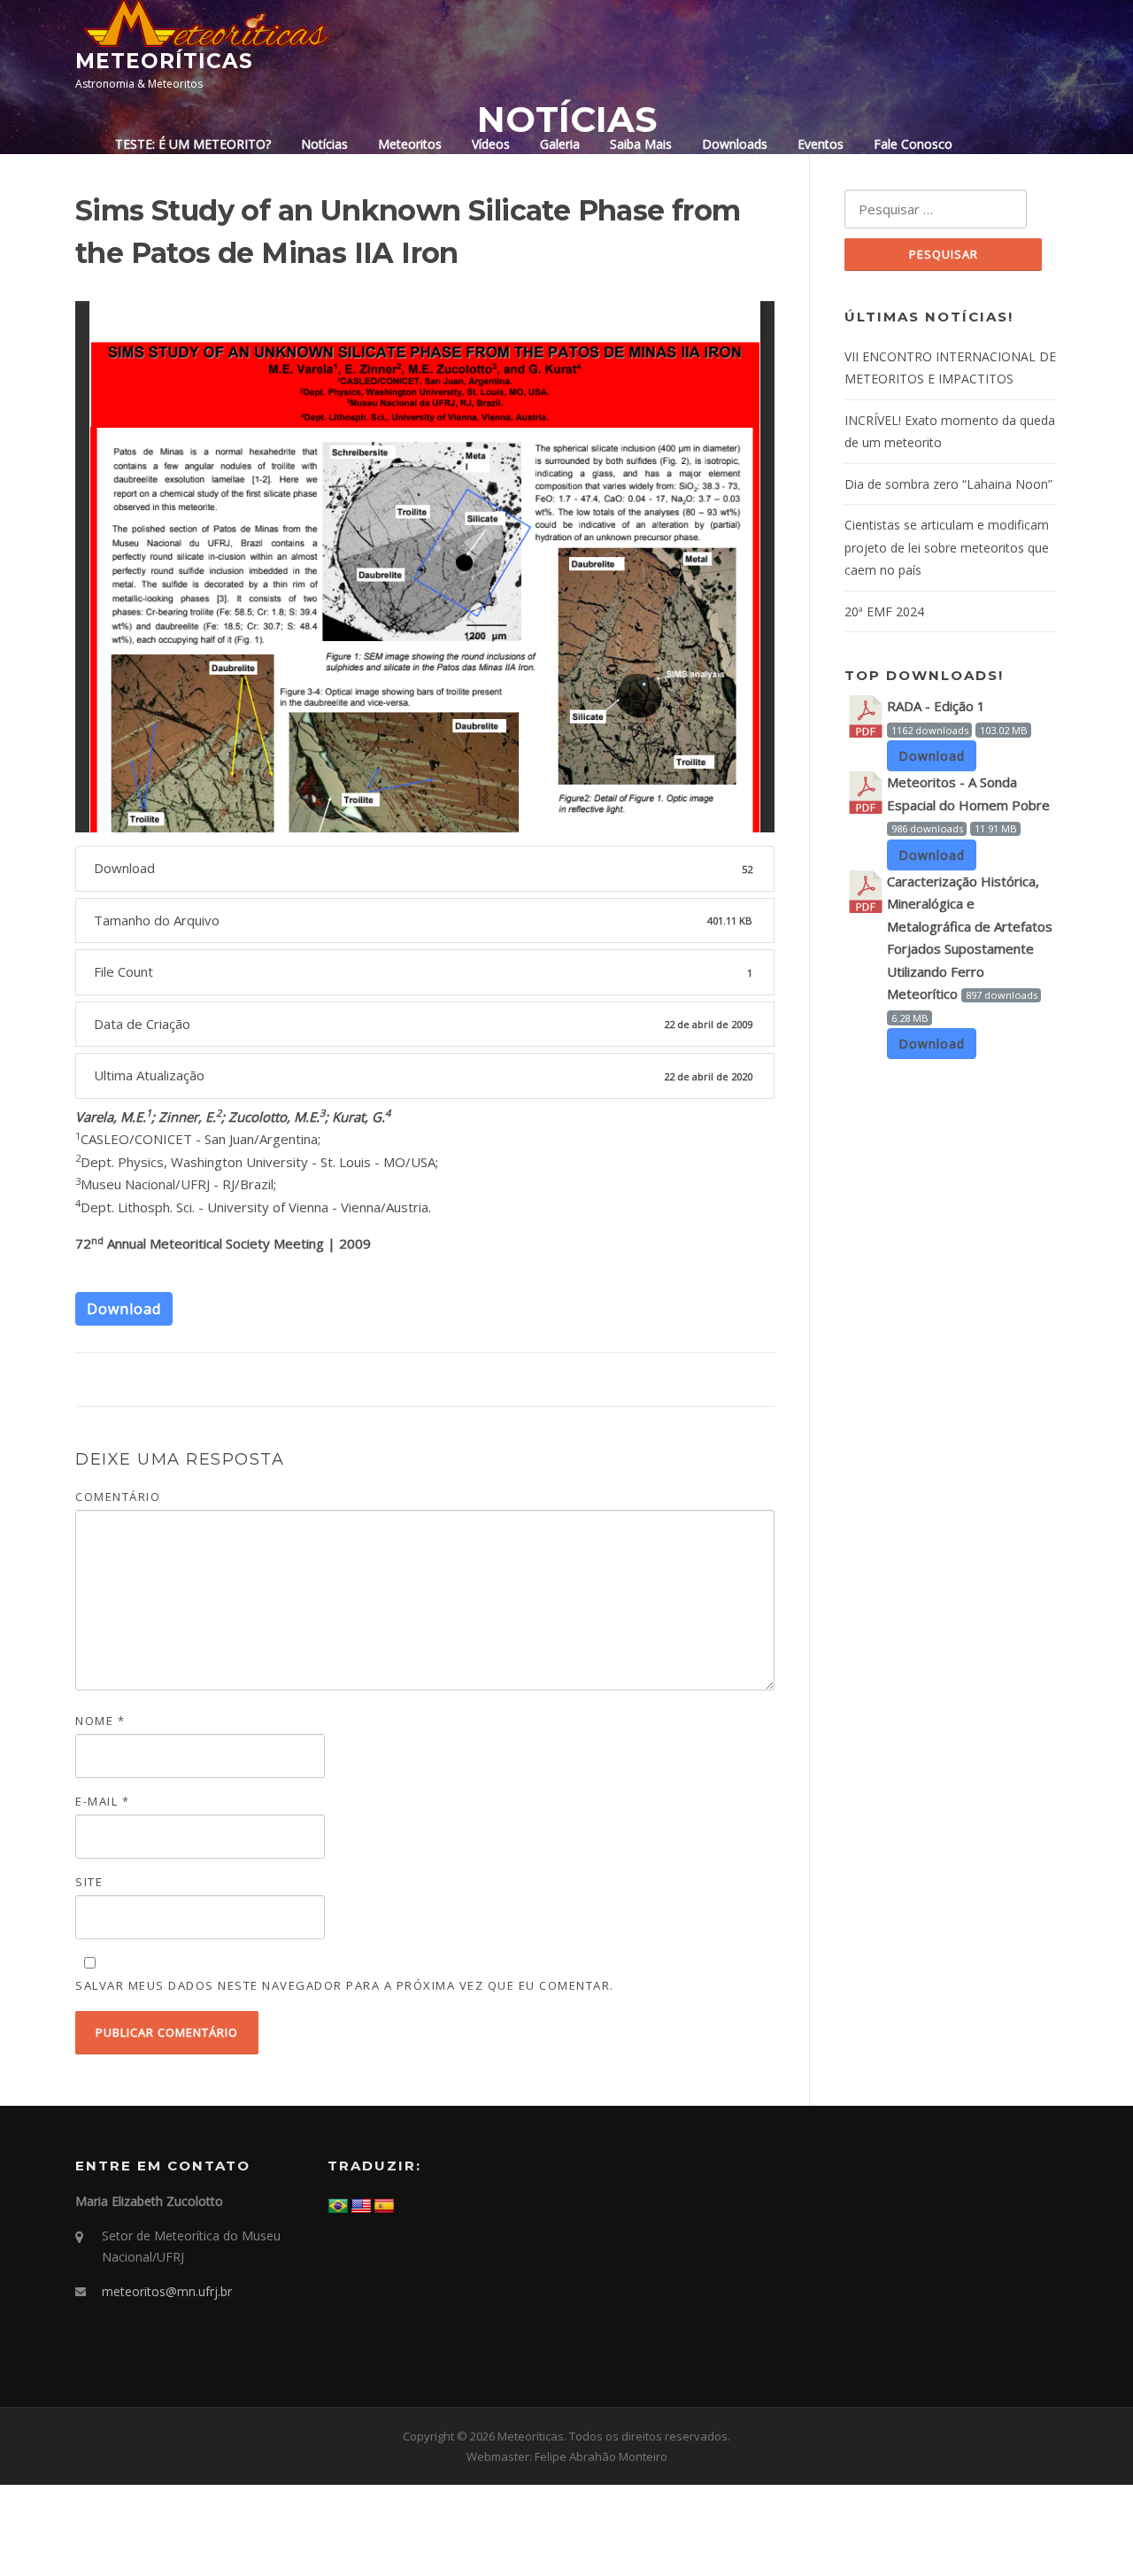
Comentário (118, 1497)
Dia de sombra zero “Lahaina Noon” (948, 484)
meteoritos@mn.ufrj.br (167, 2291)
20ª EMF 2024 (884, 611)
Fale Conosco (913, 144)
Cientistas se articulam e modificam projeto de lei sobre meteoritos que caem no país (947, 547)
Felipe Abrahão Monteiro (601, 2456)
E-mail (102, 1801)
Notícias (324, 144)
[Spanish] (384, 2207)
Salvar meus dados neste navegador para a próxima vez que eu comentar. (345, 1985)
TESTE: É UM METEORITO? (193, 144)
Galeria (560, 144)
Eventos (821, 144)
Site (89, 1882)
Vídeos (491, 144)
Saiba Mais (641, 144)
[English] (361, 2207)
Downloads (735, 144)
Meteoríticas (164, 61)
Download (124, 1309)
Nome (100, 1721)
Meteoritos (410, 144)
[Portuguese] (338, 2207)
